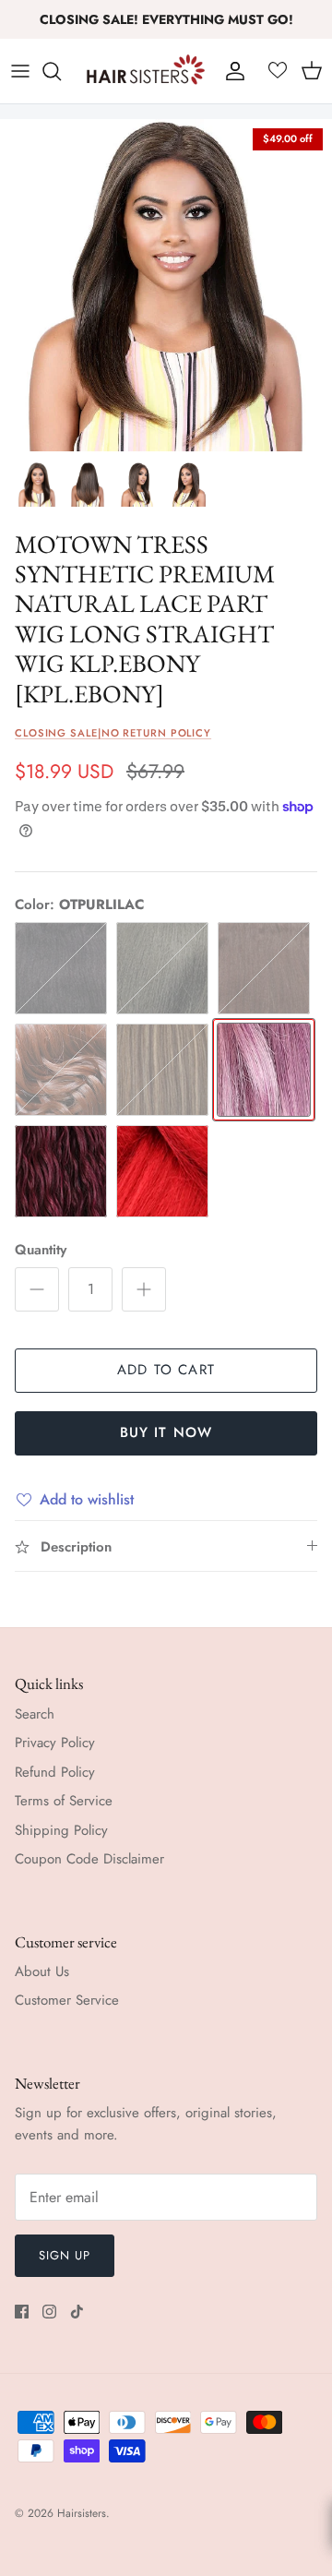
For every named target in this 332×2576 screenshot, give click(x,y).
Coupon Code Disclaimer (89, 1859)
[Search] (61, 71)
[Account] (231, 71)
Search (35, 1714)
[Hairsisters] (146, 71)
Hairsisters (82, 2513)
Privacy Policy (55, 1743)
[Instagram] (49, 2312)
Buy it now (166, 1432)
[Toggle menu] (20, 71)
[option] (166, 285)
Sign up (65, 2255)
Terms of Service (64, 1801)
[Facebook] (22, 2312)
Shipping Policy (61, 1830)
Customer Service (67, 2000)
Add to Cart (166, 1370)
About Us (42, 1971)
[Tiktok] (77, 2312)
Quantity (41, 1250)
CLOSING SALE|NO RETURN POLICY (113, 733)
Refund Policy (55, 1772)
